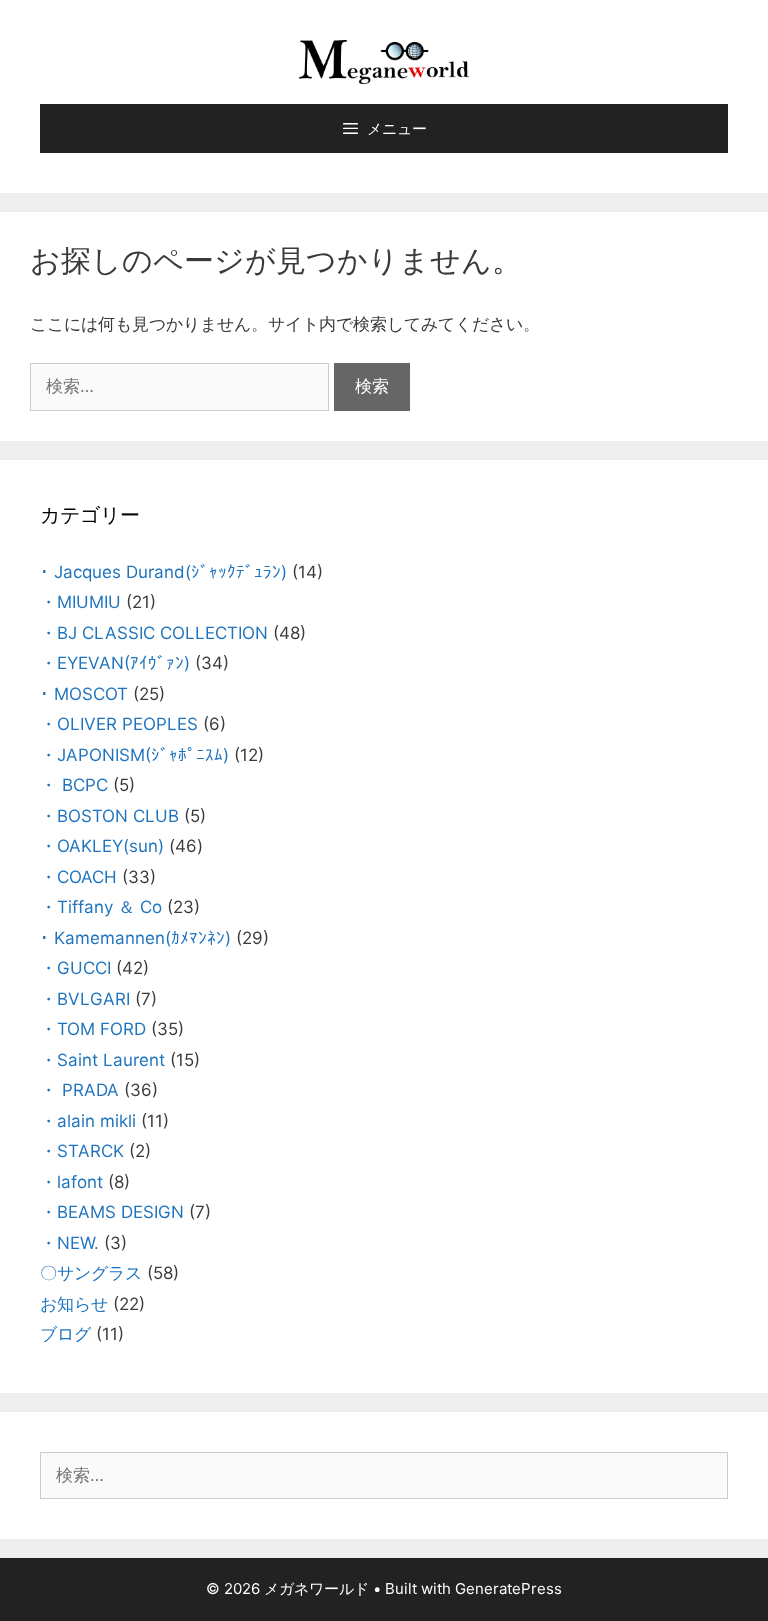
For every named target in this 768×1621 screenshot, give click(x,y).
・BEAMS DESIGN (112, 1212)
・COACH (78, 877)
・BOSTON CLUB (109, 816)
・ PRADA (79, 1090)
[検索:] (182, 386)
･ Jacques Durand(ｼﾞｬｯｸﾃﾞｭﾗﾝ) (163, 572)
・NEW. (69, 1243)
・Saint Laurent (102, 1060)
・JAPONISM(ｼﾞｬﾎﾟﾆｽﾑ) (134, 755)
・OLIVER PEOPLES (119, 724)
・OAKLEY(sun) (102, 846)
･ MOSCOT (84, 694)
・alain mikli (88, 1121)
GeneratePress (508, 1588)
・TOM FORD (93, 1029)
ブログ (65, 1334)
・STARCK (82, 1151)
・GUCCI (75, 968)
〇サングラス (91, 1273)
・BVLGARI (85, 999)
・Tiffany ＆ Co (101, 907)
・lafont (71, 1182)
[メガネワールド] (384, 61)
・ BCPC (74, 785)
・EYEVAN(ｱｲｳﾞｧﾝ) (115, 663)
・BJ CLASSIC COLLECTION (154, 633)
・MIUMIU (80, 602)
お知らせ (74, 1304)
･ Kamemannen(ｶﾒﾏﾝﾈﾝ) (135, 938)
